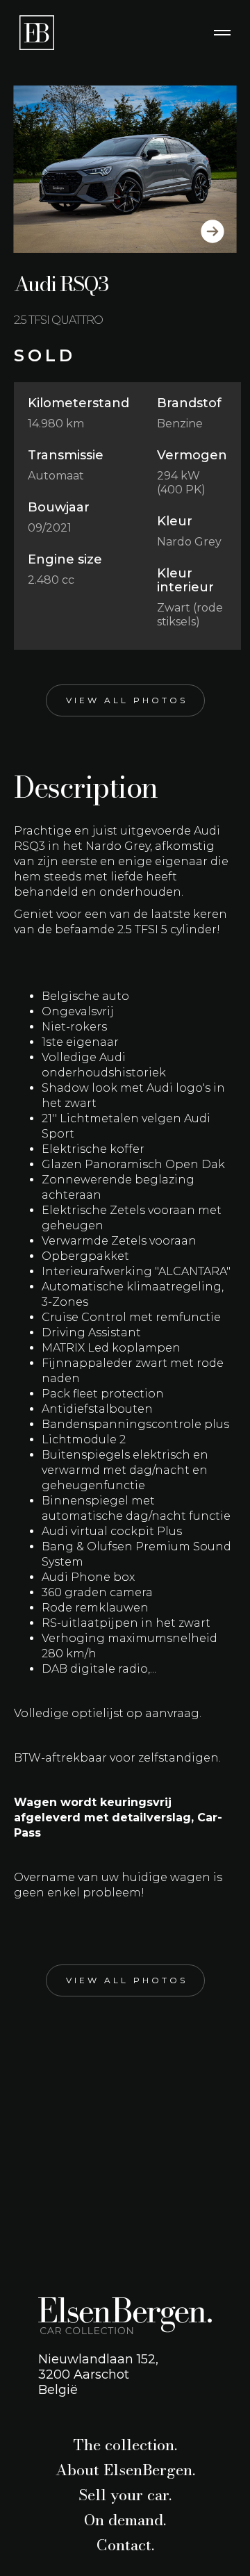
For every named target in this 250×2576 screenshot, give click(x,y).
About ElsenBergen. (125, 2470)
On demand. (125, 2520)
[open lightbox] (125, 169)
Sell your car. (125, 2495)
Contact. (125, 2545)
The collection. (125, 2445)
